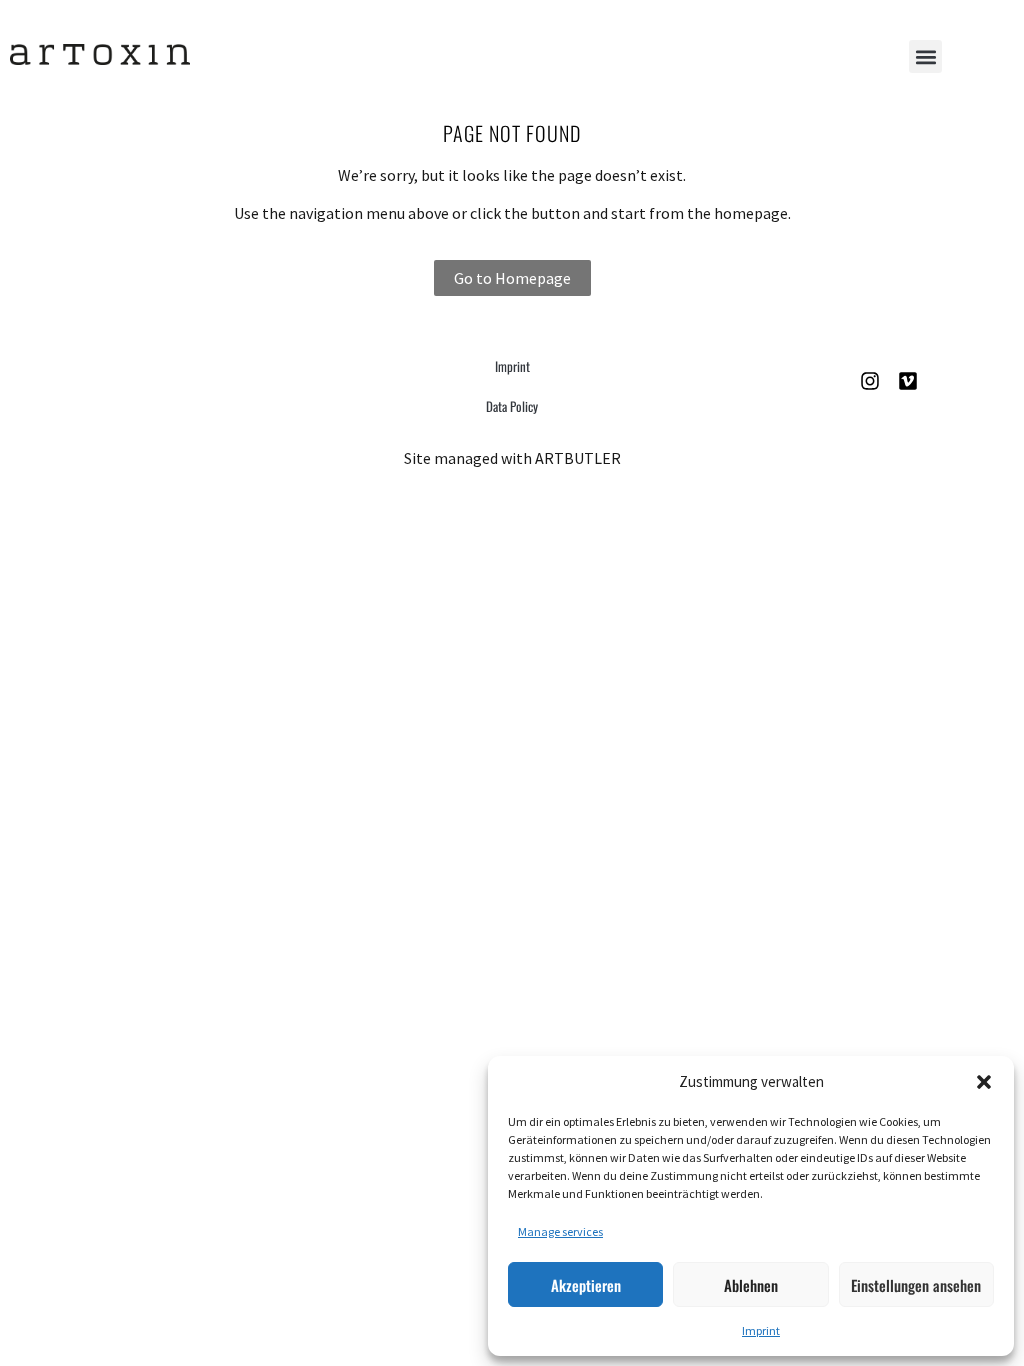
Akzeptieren (586, 1285)
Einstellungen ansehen (916, 1285)
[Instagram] (870, 381)
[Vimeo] (908, 381)
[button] (984, 1082)
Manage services (560, 1231)
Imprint (761, 1330)
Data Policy (512, 406)
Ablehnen (751, 1285)
